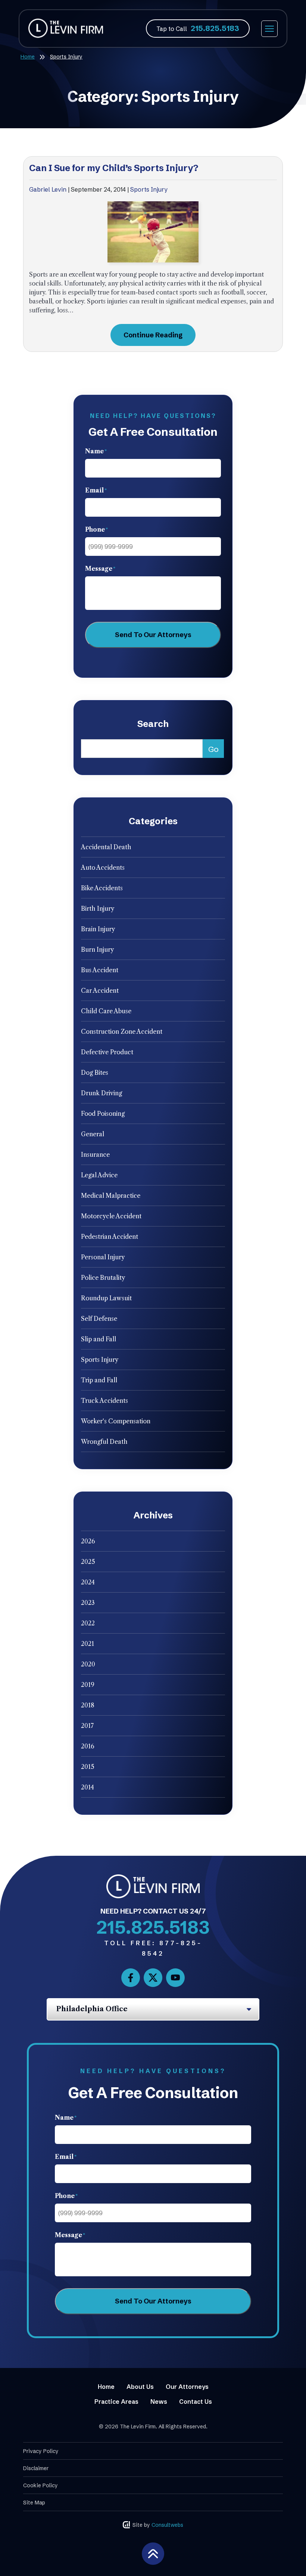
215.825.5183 (215, 28)
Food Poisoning (103, 1114)
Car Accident (100, 991)
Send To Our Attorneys (153, 635)
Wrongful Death (104, 1442)
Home (28, 57)
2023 (88, 1603)
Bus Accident (100, 970)
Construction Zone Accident (122, 1032)
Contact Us (196, 2402)
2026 (88, 1541)
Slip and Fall (99, 1339)
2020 (88, 1664)
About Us (140, 2387)
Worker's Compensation (116, 1421)
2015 (88, 1767)
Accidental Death (106, 847)
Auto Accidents (103, 867)
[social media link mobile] (131, 1978)
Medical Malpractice (111, 1196)
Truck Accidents (104, 1401)
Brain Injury (98, 929)
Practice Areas (116, 2402)
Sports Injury (149, 189)
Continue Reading (153, 335)
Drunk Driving (102, 1093)
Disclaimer (36, 2468)
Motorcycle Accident (111, 1216)
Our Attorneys (187, 2387)
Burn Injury (97, 950)
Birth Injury (98, 908)
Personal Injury (103, 1257)
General (93, 1134)
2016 (88, 1746)
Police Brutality (103, 1278)
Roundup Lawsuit (106, 1298)
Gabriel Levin (49, 189)
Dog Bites (95, 1073)
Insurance (95, 1155)
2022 (88, 1623)
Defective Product (107, 1052)
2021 (88, 1644)
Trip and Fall (99, 1380)
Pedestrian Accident (110, 1237)
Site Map (34, 2503)
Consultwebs (167, 2525)
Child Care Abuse (106, 1011)
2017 (87, 1726)
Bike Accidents (102, 888)
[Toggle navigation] (269, 29)
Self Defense (99, 1319)
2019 (88, 1685)
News (159, 2402)
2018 (88, 1705)
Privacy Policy (41, 2451)
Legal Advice (99, 1175)
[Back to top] (153, 2553)
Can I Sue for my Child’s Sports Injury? (114, 168)
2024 (88, 1582)
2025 (88, 1562)
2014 (88, 1787)
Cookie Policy (40, 2485)
